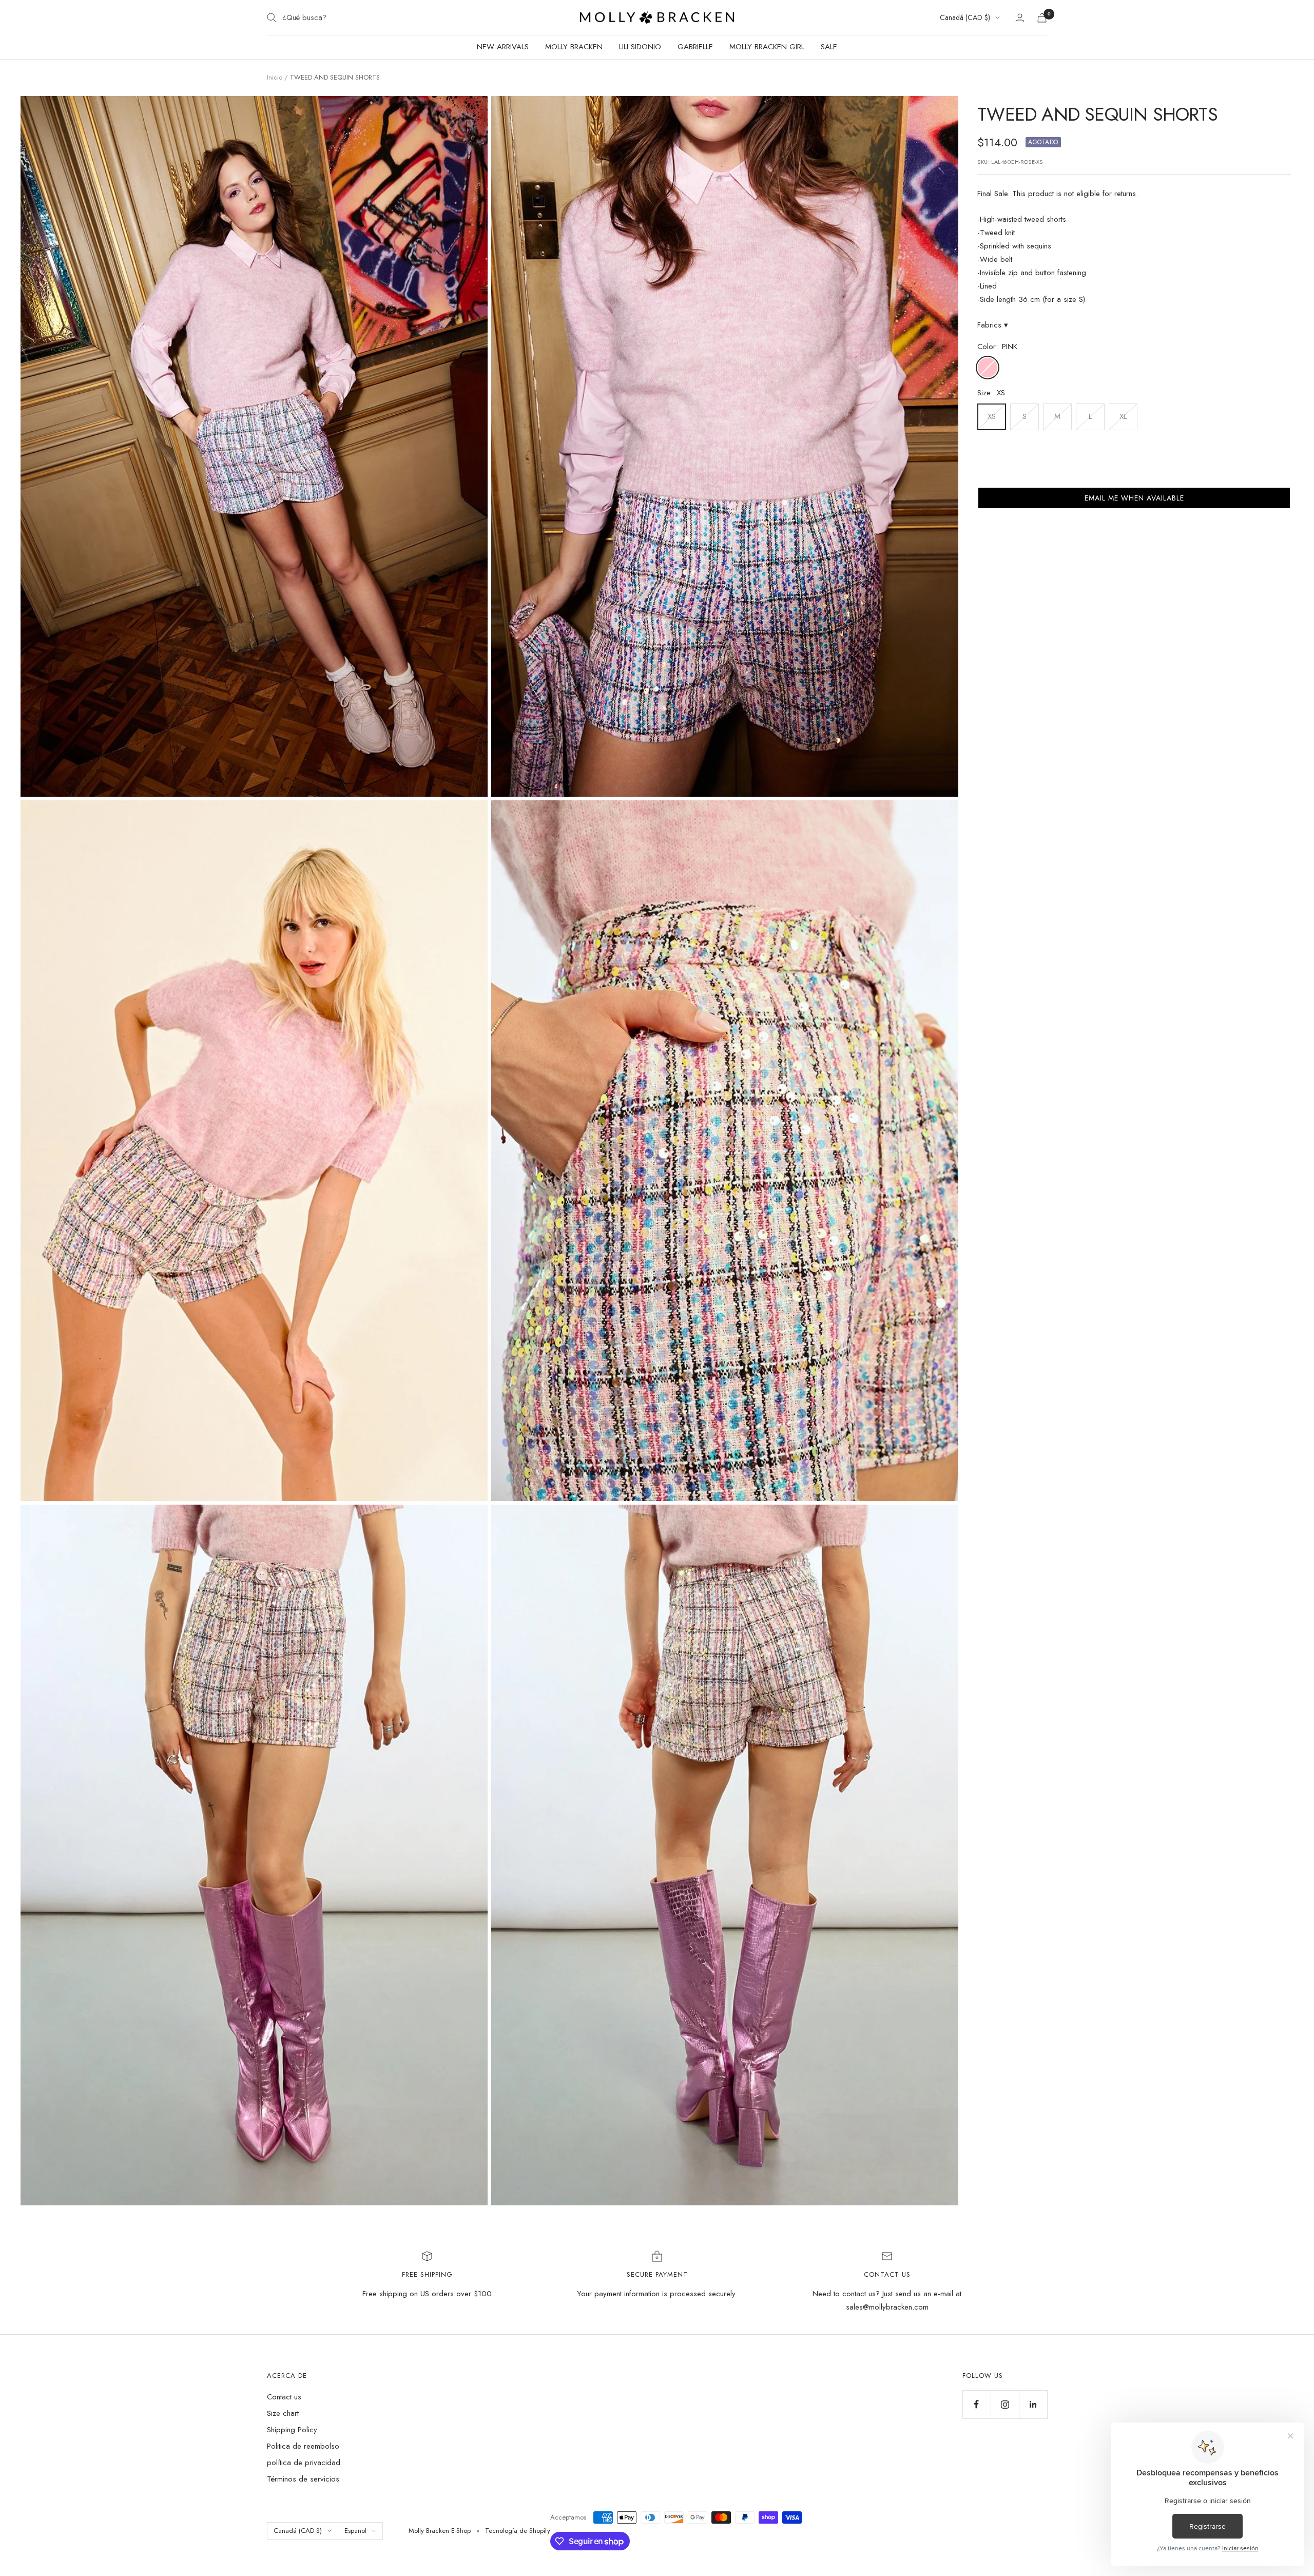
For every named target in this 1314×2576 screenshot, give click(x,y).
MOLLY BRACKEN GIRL (767, 47)
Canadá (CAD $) (965, 17)
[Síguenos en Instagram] (1005, 2404)
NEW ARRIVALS (503, 47)
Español (355, 2531)
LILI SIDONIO (640, 47)
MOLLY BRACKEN (574, 47)
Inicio (275, 77)
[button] (1134, 498)
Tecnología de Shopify (518, 2531)
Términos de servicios (303, 2479)
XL (1123, 416)
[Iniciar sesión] (1020, 18)
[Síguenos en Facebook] (977, 2404)
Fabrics (993, 325)
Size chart (283, 2413)
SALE (829, 47)
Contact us (284, 2397)
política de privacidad (304, 2463)
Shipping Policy (292, 2430)
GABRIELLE (695, 47)
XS (992, 416)
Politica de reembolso (303, 2446)
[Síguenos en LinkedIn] (1033, 2404)
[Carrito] (1042, 18)
